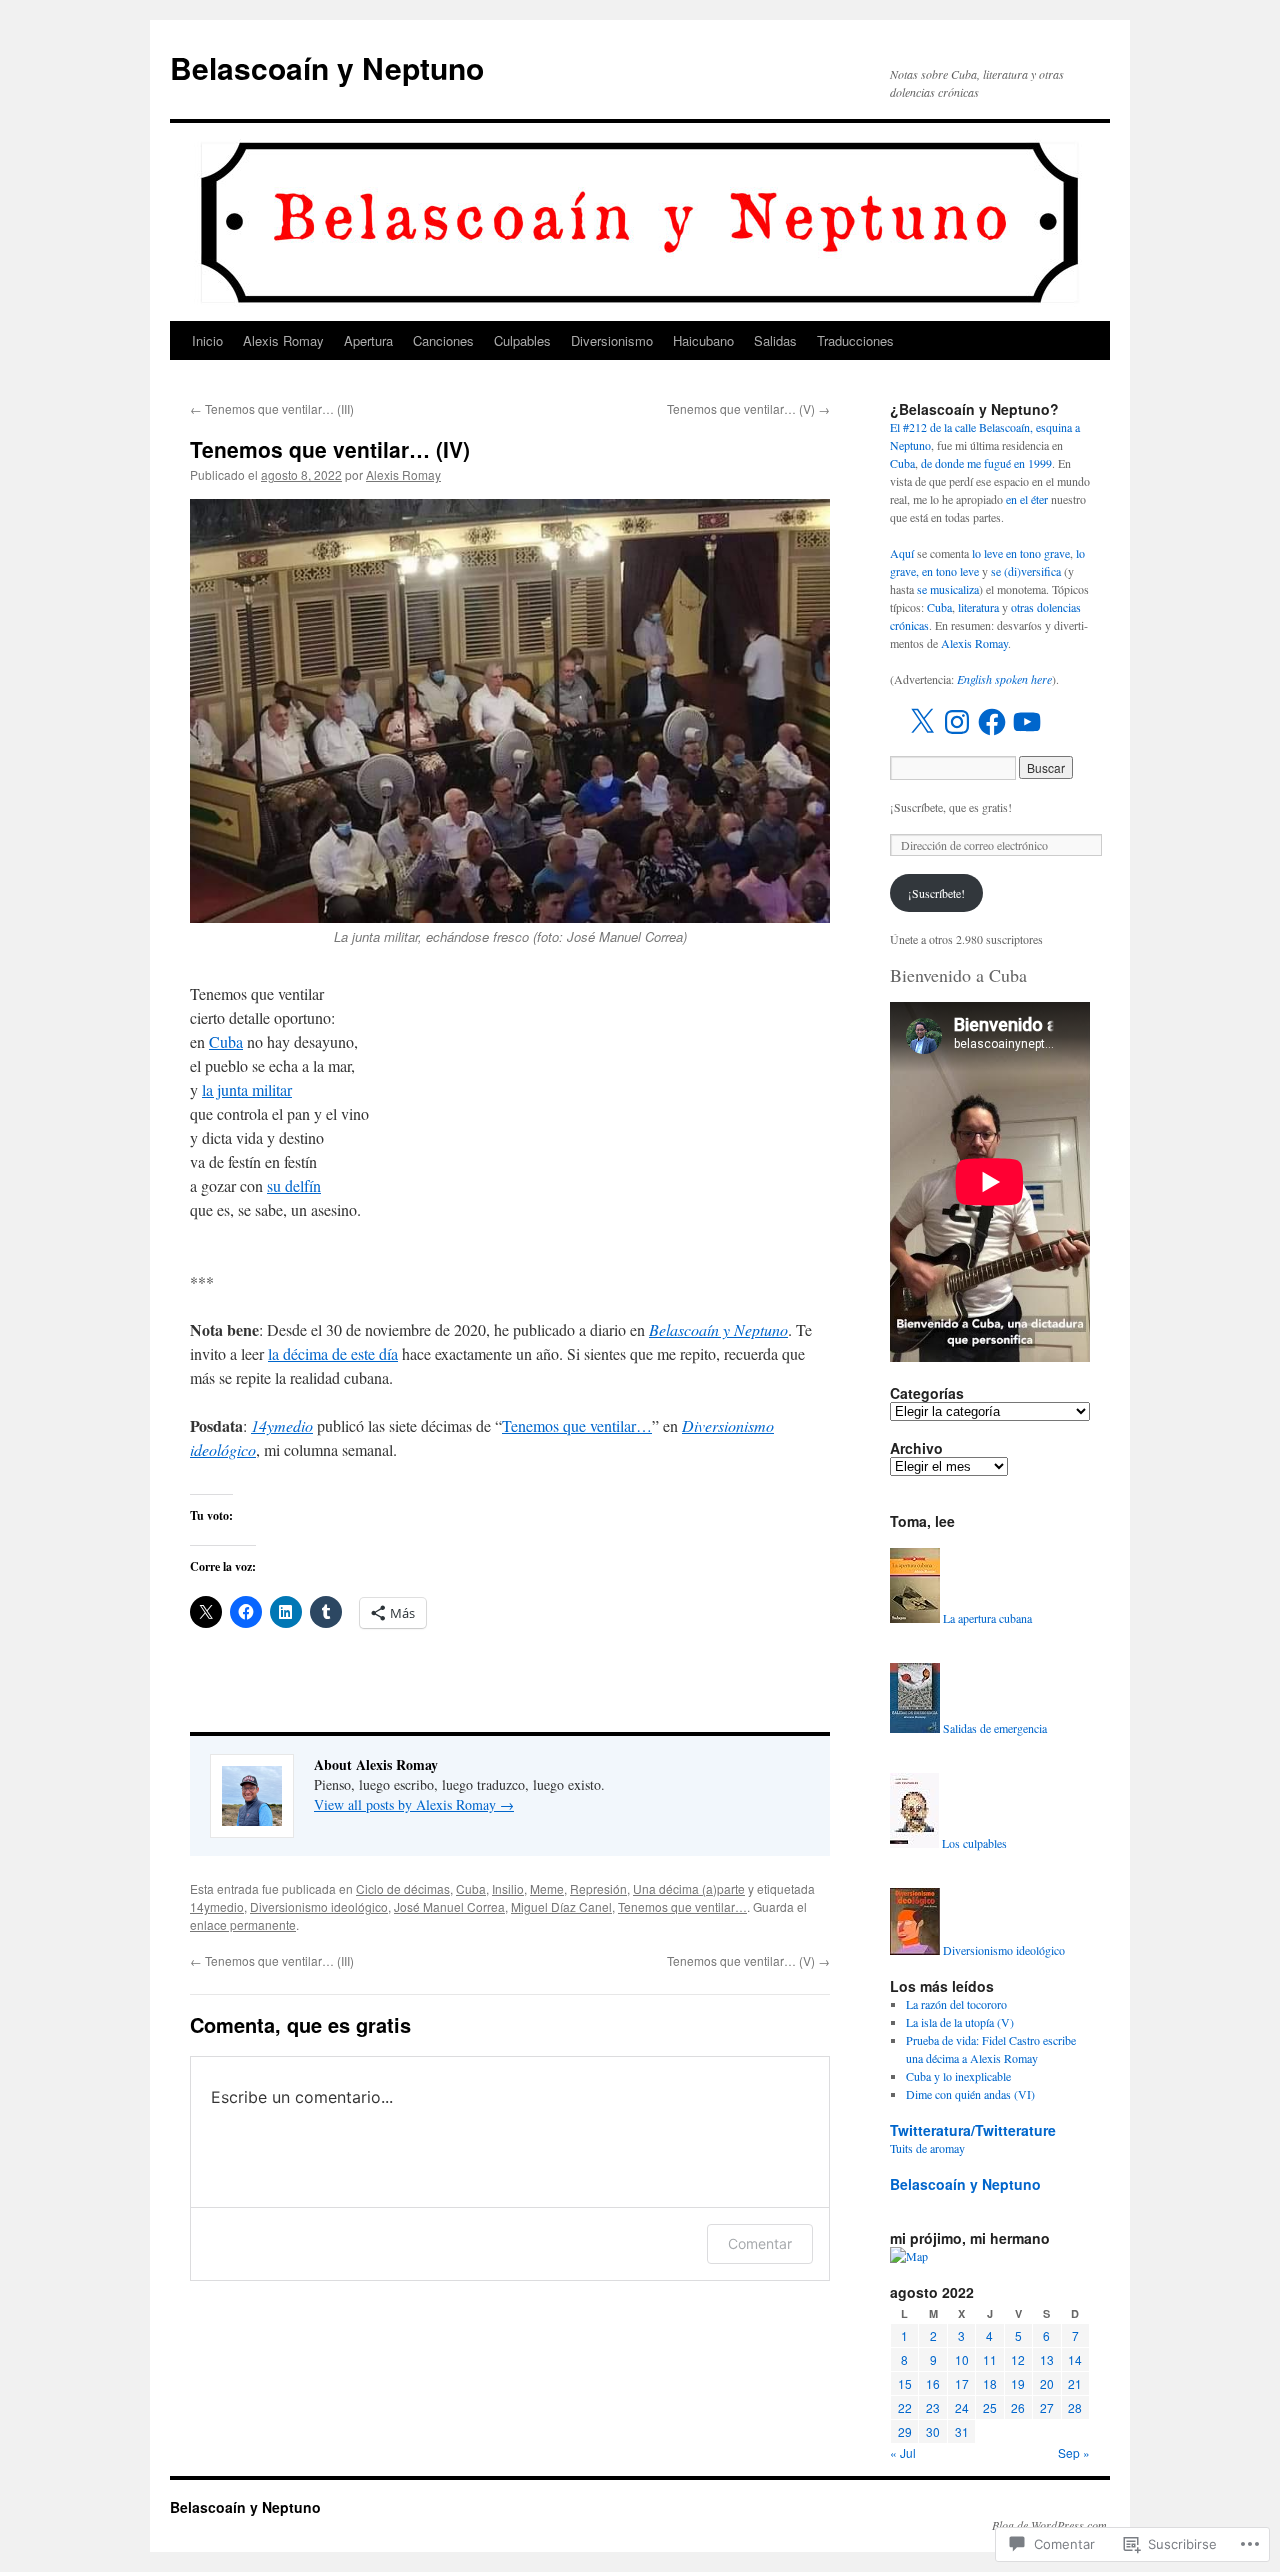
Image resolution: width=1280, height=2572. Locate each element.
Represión (598, 1888)
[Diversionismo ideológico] (915, 1950)
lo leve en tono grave (1021, 553)
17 (962, 2383)
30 (933, 2431)
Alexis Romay (283, 340)
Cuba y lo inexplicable (958, 2076)
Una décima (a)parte (689, 1888)
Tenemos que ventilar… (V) (748, 408)
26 (1018, 2407)
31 (962, 2431)
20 (1047, 2383)
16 (933, 2383)
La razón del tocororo (956, 2004)
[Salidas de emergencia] (915, 1728)
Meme (547, 1888)
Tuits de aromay (927, 2148)
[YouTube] (1027, 722)
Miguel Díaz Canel (561, 1906)
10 (962, 2359)
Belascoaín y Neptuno (327, 67)
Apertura (368, 340)
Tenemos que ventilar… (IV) (330, 449)
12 (1018, 2359)
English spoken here (1004, 679)
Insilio (508, 1888)
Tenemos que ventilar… (577, 1425)
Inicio (207, 340)
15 (905, 2383)
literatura (978, 607)
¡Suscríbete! (936, 893)
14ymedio (282, 1425)
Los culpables (974, 1843)
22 (905, 2407)
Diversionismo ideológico (319, 1906)
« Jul (903, 2452)
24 (962, 2407)
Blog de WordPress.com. (1051, 2525)
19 (1018, 2383)
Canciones (443, 340)
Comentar (760, 2243)
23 (933, 2407)
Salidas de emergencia (995, 1728)
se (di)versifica (1026, 571)
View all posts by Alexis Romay (414, 1804)
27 (1047, 2407)
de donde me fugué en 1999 (986, 463)
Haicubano (703, 340)
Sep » (1074, 2452)
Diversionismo (612, 340)
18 (990, 2383)
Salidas (775, 340)
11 (990, 2359)
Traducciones (855, 340)
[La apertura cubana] (915, 1618)
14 (1075, 2359)
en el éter (1027, 499)
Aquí (902, 553)
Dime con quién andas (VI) (970, 2094)
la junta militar (247, 1089)
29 (905, 2431)
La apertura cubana (987, 1618)
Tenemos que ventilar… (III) (272, 408)
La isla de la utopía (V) (960, 2022)
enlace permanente (243, 1924)
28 (1075, 2407)
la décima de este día (333, 1353)
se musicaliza (948, 589)
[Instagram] (957, 722)
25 (990, 2407)
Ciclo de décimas (403, 1888)
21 (1075, 2383)
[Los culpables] (914, 1843)
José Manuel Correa (449, 1906)
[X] (922, 722)
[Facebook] (992, 722)
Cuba (226, 1041)
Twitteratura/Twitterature (973, 2130)
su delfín (294, 1185)
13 (1047, 2359)
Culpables (522, 340)
